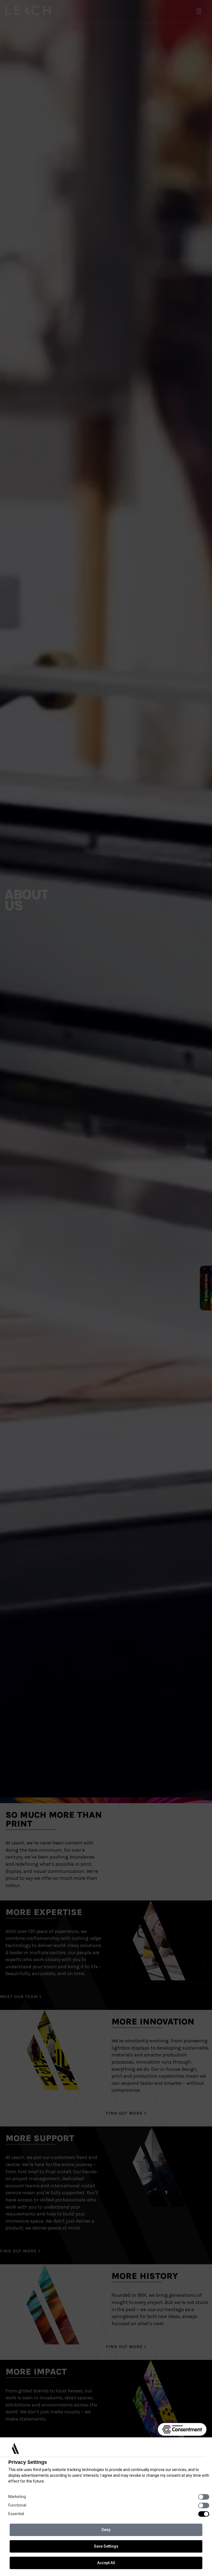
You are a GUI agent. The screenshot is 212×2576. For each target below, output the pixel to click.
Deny (106, 2530)
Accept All (106, 2563)
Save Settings (106, 2546)
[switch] (204, 2497)
